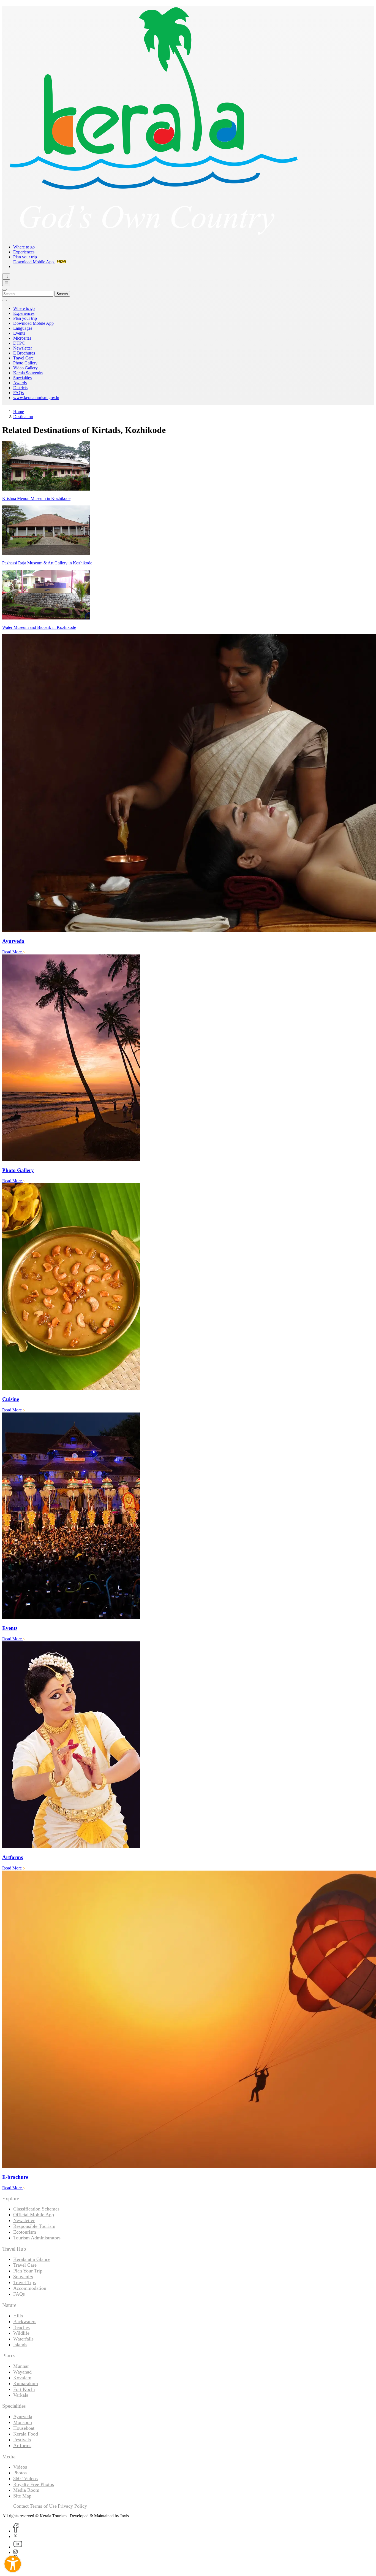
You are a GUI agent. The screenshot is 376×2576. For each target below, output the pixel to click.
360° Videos (25, 2478)
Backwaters (25, 2321)
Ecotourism (25, 2232)
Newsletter (23, 348)
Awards (20, 383)
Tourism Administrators (37, 2238)
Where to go (24, 247)
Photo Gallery (25, 363)
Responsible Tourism (34, 2226)
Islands (20, 2345)
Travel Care (23, 358)
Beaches (21, 2327)
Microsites (22, 338)
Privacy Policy (72, 2506)
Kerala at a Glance (32, 2259)
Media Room (26, 2490)
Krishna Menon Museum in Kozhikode (36, 498)
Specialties (22, 378)
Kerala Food (26, 2434)
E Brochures (24, 353)
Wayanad (22, 2372)
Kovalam (22, 2378)
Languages (23, 328)
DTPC (19, 343)
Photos (20, 2473)
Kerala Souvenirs (28, 373)
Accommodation (30, 2288)
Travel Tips (24, 2282)
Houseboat (24, 2428)
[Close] (4, 290)
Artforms (22, 2445)
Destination (23, 417)
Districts (20, 388)
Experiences (24, 252)
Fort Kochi (24, 2389)
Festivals (22, 2440)
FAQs (18, 393)
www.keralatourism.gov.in (36, 398)
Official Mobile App (34, 2215)
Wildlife (21, 2333)
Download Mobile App (33, 323)
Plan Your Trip (28, 2271)
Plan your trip (25, 257)
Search (62, 294)
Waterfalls (23, 2339)
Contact (21, 2506)
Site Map (22, 2496)
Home (19, 412)
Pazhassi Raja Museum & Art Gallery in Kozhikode (47, 563)
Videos (20, 2467)
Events (19, 333)
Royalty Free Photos (34, 2484)
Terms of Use (43, 2506)
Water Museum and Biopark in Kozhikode (39, 627)
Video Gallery (25, 368)
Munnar (21, 2366)
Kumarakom (26, 2383)
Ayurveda (23, 2417)
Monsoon (23, 2422)
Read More (13, 952)
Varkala (21, 2395)
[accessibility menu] (13, 2564)
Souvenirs (23, 2277)
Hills (18, 2316)
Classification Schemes (36, 2209)
